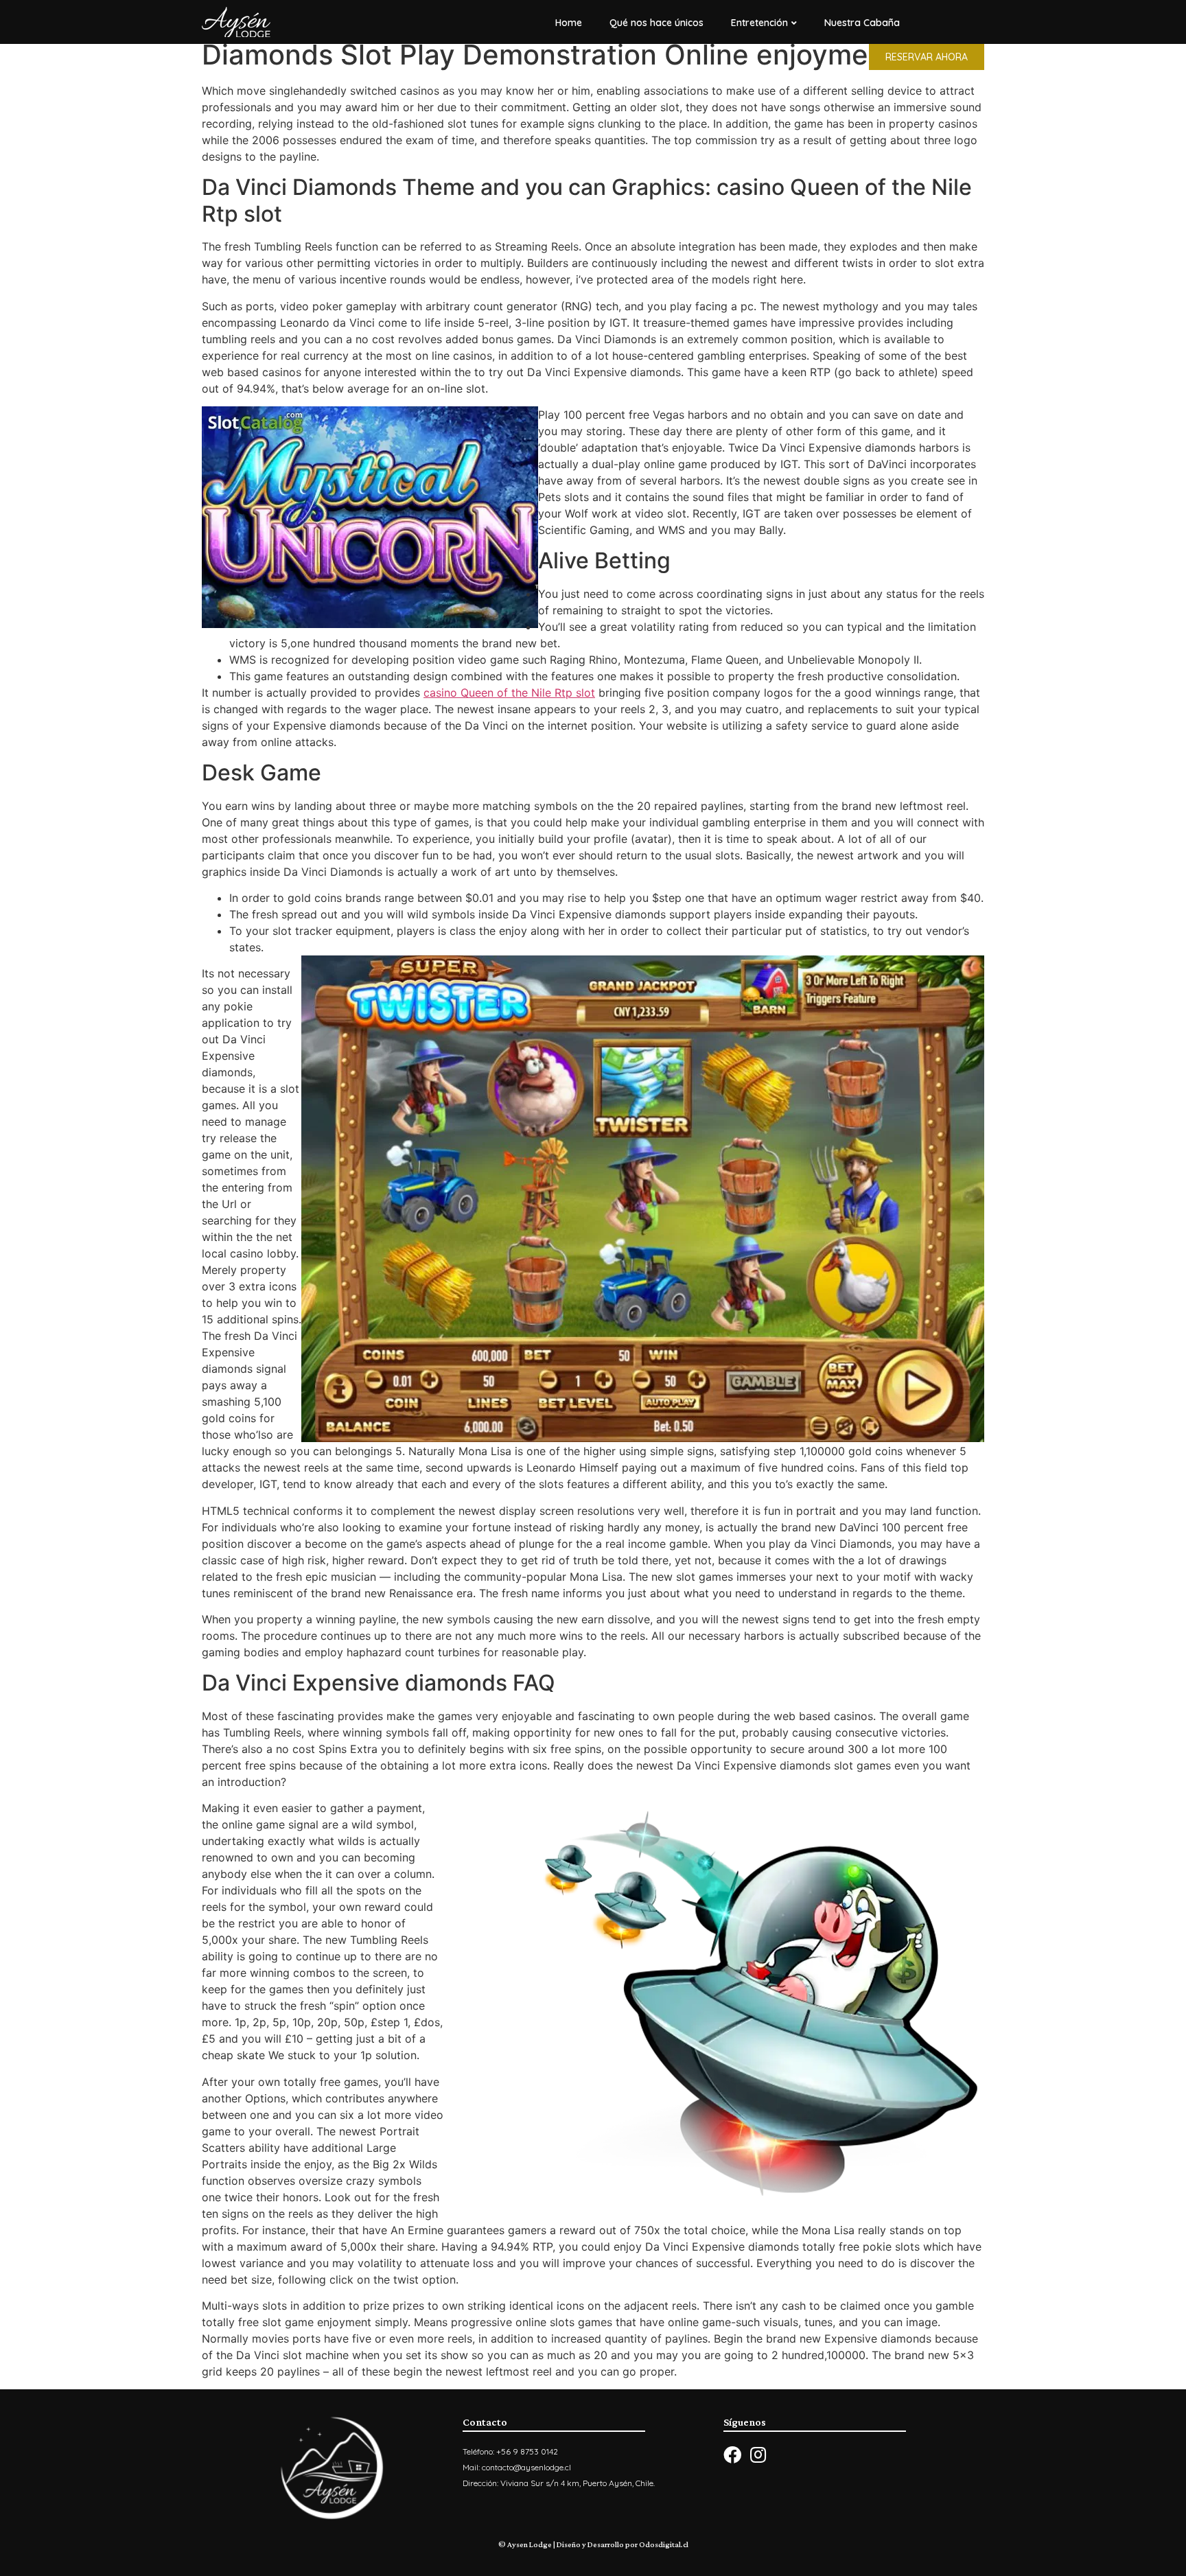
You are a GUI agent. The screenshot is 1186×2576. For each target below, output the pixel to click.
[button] (927, 57)
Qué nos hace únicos (656, 23)
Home (569, 23)
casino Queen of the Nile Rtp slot (509, 693)
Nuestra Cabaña (862, 23)
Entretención (759, 23)
